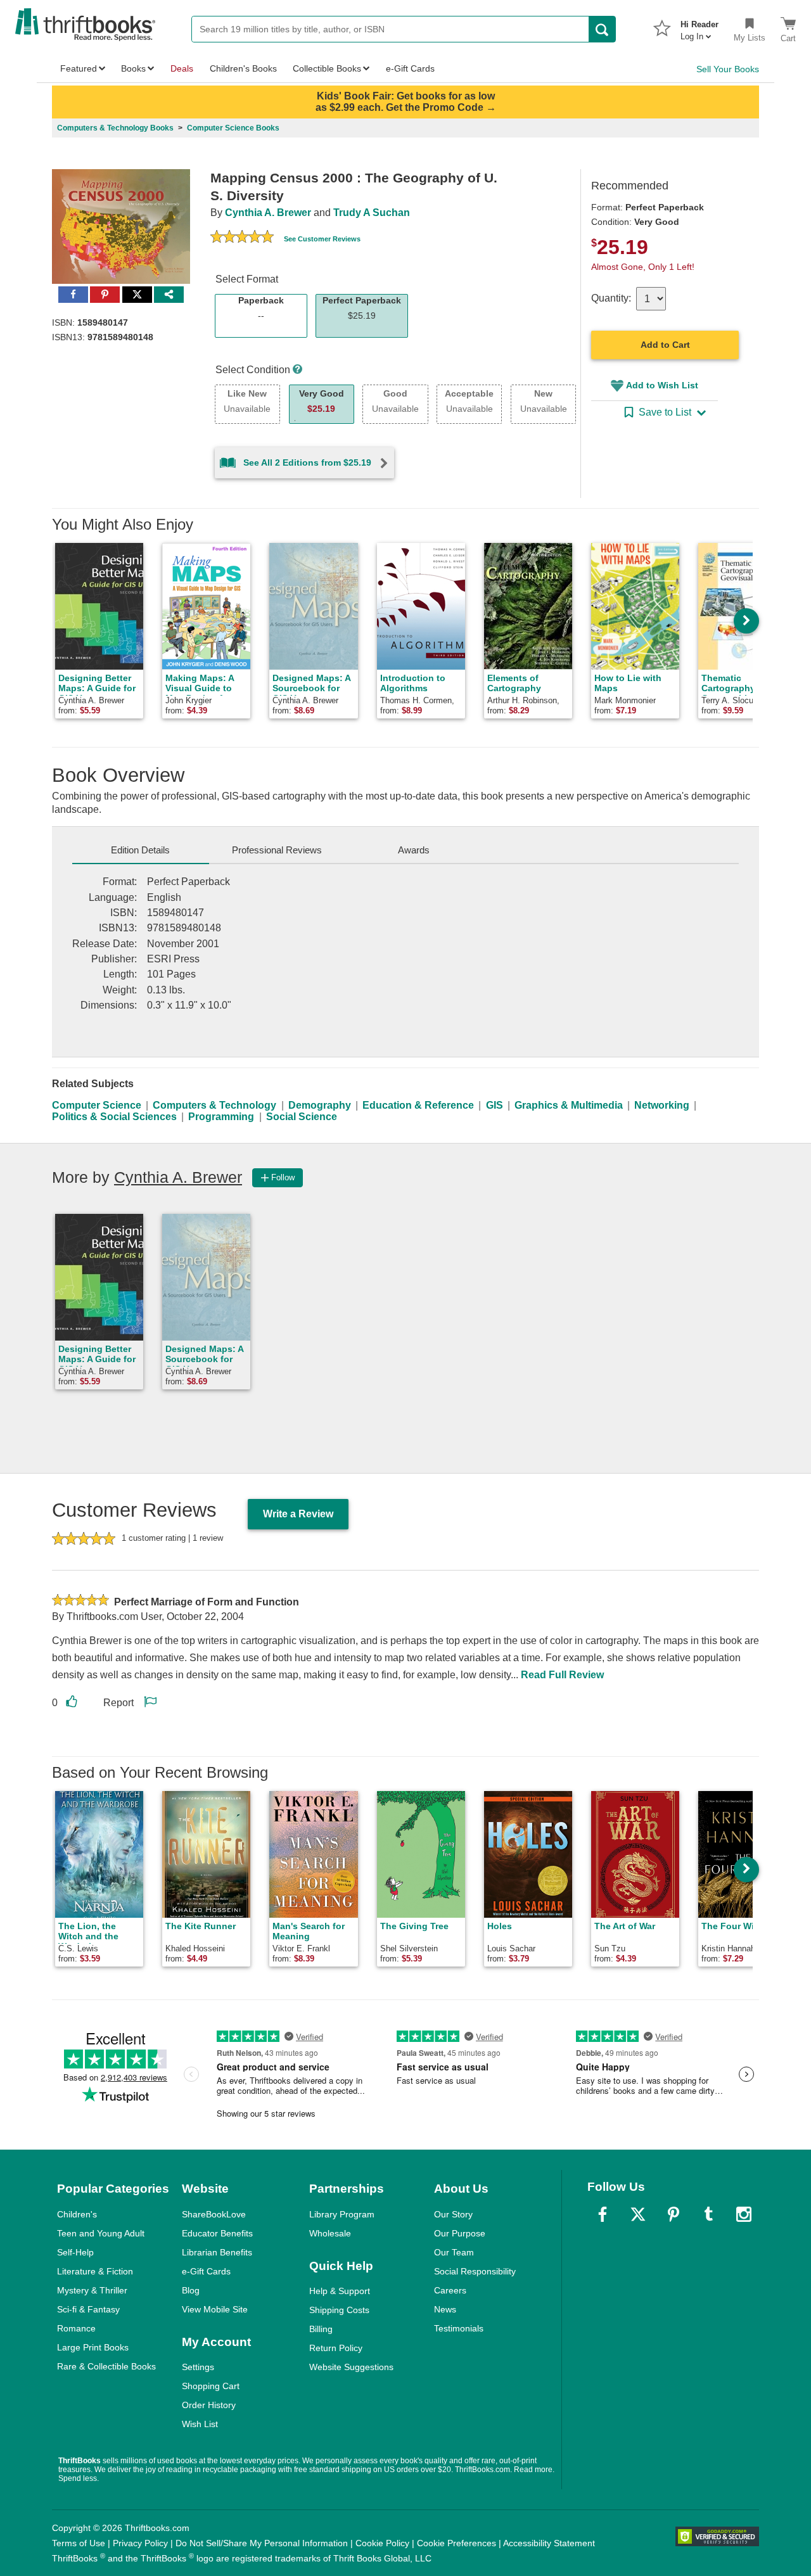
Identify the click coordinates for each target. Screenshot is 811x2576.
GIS (495, 1105)
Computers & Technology (214, 1105)
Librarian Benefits (217, 2252)
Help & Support (340, 2291)
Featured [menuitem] (79, 68)
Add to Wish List (662, 385)
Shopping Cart (211, 2386)
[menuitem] (699, 27)
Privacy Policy (140, 2543)
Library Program (342, 2214)
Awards (414, 850)
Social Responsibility (475, 2271)
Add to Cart (665, 345)
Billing (321, 2329)
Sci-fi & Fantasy (88, 2309)
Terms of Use (79, 2543)
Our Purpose (460, 2233)
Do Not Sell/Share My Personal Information (262, 2543)
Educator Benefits (217, 2233)
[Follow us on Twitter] (638, 2214)
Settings (198, 2367)
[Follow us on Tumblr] (708, 2214)
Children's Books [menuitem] (243, 68)
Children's (77, 2214)
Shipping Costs (339, 2310)
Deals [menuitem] (182, 68)
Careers (450, 2290)
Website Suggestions (351, 2367)
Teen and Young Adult (101, 2233)
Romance (76, 2328)
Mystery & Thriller (92, 2290)
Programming (221, 1117)
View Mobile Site (215, 2309)
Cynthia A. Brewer (268, 213)
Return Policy (336, 2348)
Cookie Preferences (457, 2543)
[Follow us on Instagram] (744, 2214)
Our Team (454, 2252)
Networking (662, 1105)
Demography (320, 1105)
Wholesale (330, 2233)
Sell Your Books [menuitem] (728, 69)
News (445, 2309)
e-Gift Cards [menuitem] (410, 68)
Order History (209, 2405)
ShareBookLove (214, 2214)
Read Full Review (562, 1675)
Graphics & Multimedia (569, 1105)
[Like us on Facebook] (603, 2214)
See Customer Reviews (322, 239)
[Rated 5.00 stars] (242, 238)
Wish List (200, 2424)
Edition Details (140, 850)
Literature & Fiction (95, 2271)
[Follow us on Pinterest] (674, 2214)
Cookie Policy (382, 2543)
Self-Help (75, 2252)
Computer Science (97, 1105)
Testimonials (459, 2328)
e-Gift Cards (206, 2271)
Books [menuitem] (133, 68)
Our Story (453, 2214)
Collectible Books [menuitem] (327, 68)
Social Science (302, 1117)
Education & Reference (418, 1105)
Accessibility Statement (549, 2543)
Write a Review (298, 1514)
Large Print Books (93, 2347)
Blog (191, 2290)
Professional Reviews (277, 850)
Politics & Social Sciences (114, 1117)
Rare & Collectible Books (106, 2366)
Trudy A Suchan (372, 213)
